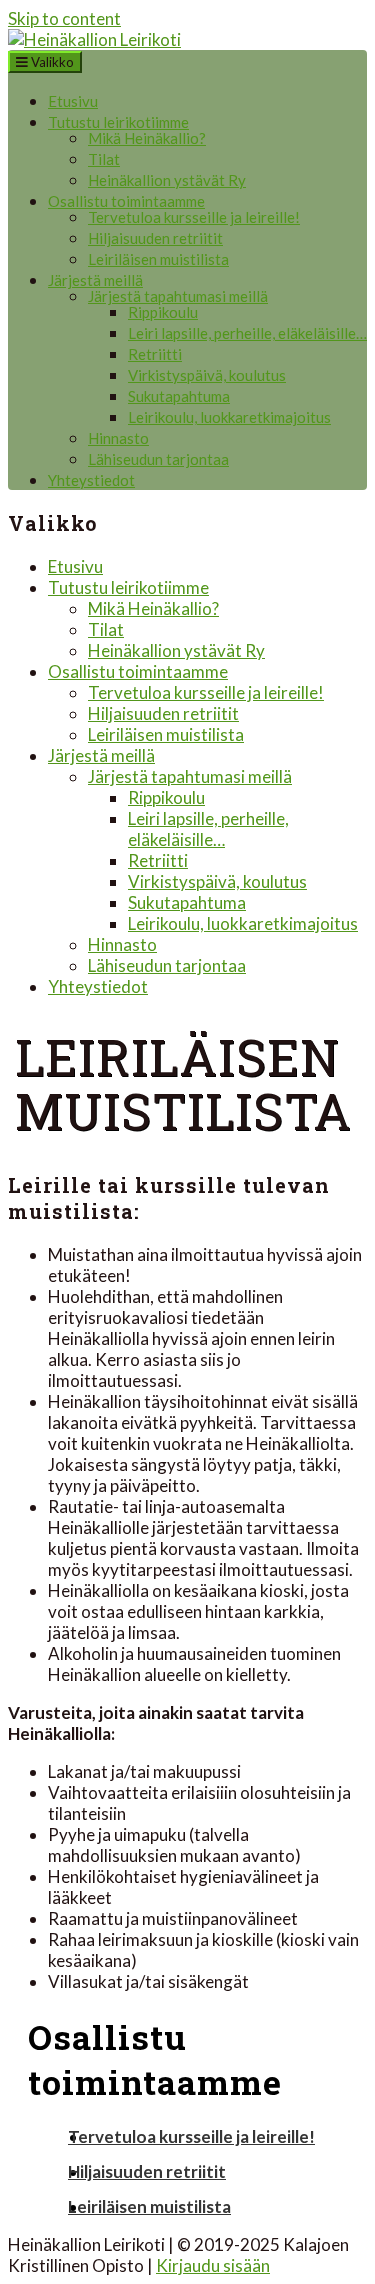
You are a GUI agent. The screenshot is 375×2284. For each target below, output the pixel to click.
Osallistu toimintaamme (126, 201)
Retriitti (155, 354)
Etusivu (73, 101)
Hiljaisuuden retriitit (155, 238)
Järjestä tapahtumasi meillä (178, 296)
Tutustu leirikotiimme (118, 122)
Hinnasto (118, 438)
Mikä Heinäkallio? (147, 138)
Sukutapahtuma (179, 396)
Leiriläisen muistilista (158, 259)
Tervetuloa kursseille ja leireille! (194, 217)
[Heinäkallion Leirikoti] (94, 39)
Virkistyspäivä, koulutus (207, 375)
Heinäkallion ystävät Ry (167, 180)
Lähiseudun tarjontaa (158, 459)
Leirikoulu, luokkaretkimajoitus (229, 417)
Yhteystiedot (91, 480)
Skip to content (64, 18)
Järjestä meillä (95, 280)
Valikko (51, 62)
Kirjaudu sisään (213, 2265)
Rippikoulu (163, 312)
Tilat (104, 159)
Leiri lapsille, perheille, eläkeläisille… (247, 333)
